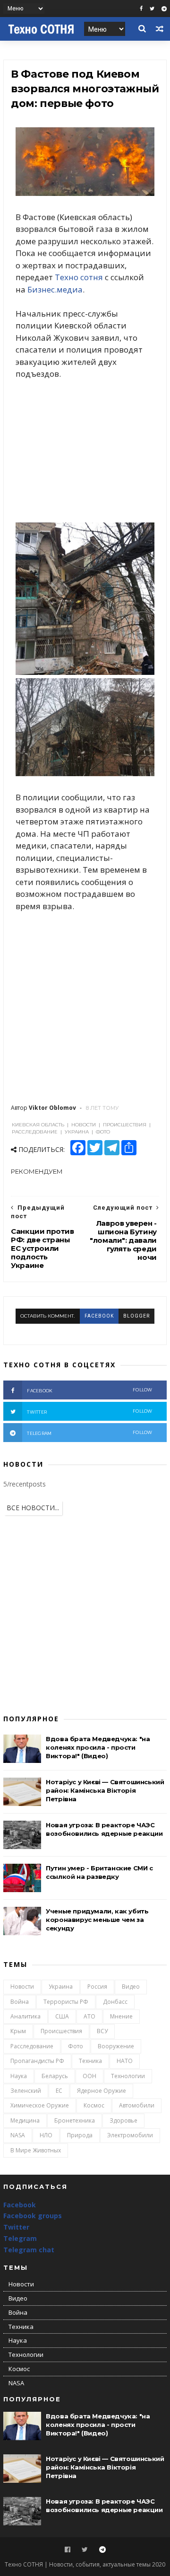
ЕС (59, 2091)
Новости (22, 1987)
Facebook (20, 2205)
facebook (99, 1316)
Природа (80, 2135)
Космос (94, 2105)
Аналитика (25, 2016)
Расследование (32, 2046)
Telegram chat (29, 2250)
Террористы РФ (66, 2002)
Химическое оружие (40, 2105)
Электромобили (130, 2135)
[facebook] (141, 9)
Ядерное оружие (102, 2091)
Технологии (128, 2076)
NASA (18, 2135)
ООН (89, 2076)
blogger (136, 1316)
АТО (89, 2016)
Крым (18, 2031)
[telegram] (164, 9)
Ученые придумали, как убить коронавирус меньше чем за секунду (97, 1920)
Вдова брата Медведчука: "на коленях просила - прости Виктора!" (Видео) (98, 1747)
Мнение (121, 2016)
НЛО (46, 2135)
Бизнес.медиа (55, 289)
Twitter (16, 2227)
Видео (131, 1987)
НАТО (125, 2061)
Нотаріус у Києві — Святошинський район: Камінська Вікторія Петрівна (105, 1790)
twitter (90, 1412)
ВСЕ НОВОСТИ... (33, 1508)
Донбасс (115, 2002)
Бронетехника (75, 2120)
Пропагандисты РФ (37, 2061)
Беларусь (55, 2076)
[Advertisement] (85, 451)
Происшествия (61, 2031)
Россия (97, 1987)
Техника (90, 2061)
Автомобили (137, 2105)
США (62, 2016)
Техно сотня (79, 277)
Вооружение (116, 2046)
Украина (61, 1987)
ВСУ (102, 2031)
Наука (19, 2076)
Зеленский (26, 2091)
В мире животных (36, 2150)
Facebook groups (33, 2216)
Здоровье (123, 2120)
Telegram (20, 2238)
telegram (90, 1433)
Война (20, 2002)
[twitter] (152, 9)
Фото (76, 2046)
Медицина (25, 2120)
